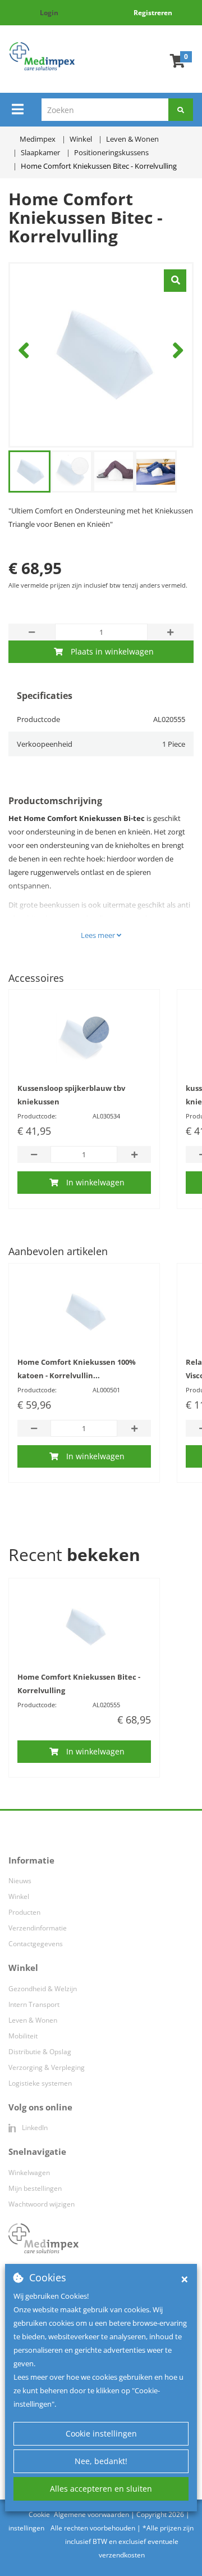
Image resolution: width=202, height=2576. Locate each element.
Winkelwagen (29, 2173)
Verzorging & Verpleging (47, 2067)
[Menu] (18, 109)
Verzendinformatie (38, 1928)
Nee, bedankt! (101, 2461)
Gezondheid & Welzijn (43, 1989)
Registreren (153, 13)
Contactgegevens (36, 1944)
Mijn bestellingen (35, 2188)
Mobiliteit (23, 2036)
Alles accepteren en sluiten (101, 2489)
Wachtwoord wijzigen (42, 2204)
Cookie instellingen (101, 2433)
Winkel (19, 1896)
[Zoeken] (181, 110)
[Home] (42, 56)
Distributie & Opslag (40, 2052)
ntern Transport (35, 2004)
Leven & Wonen (33, 2020)
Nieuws (20, 1881)
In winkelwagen (95, 1182)
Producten (24, 1912)
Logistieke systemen (40, 2083)
